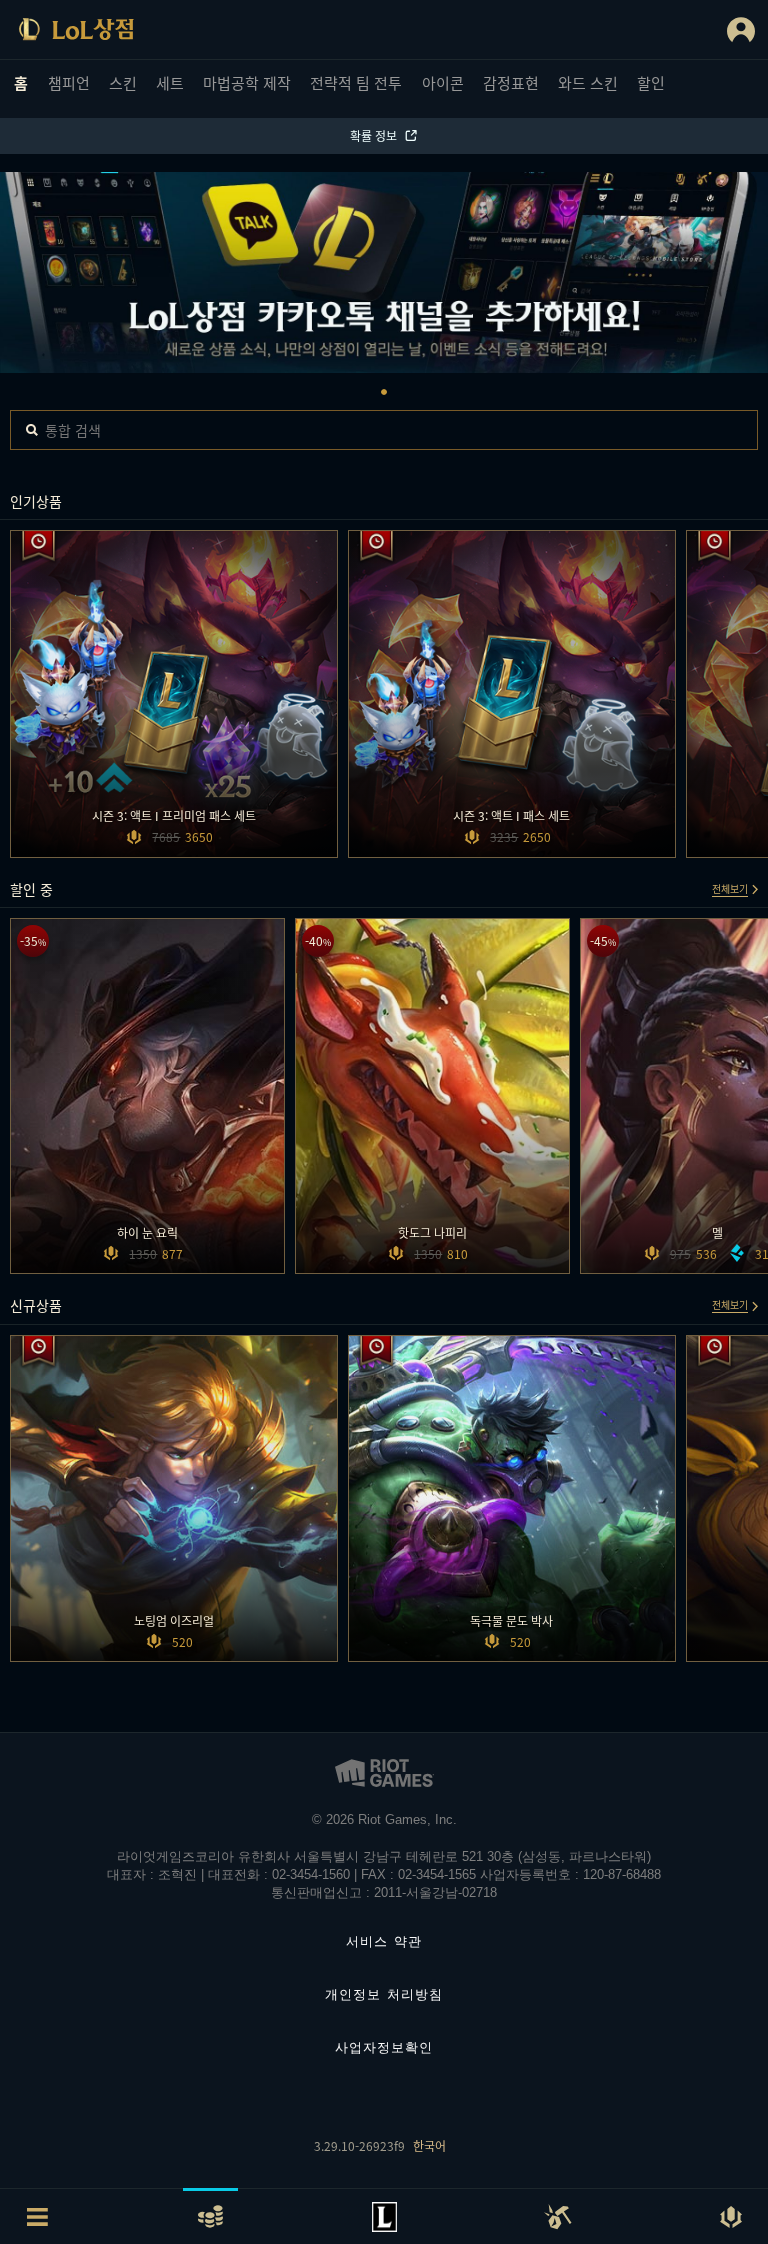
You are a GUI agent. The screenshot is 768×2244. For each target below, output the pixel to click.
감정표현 (511, 82)
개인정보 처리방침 (383, 1994)
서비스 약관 (383, 1941)
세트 (170, 82)
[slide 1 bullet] (384, 392)
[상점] (76, 29)
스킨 (123, 82)
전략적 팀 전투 (356, 82)
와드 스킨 (588, 82)
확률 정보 (373, 135)
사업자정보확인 (384, 2047)
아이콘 (443, 82)
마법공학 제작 (247, 82)
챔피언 (69, 82)
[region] (384, 273)
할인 (651, 82)
